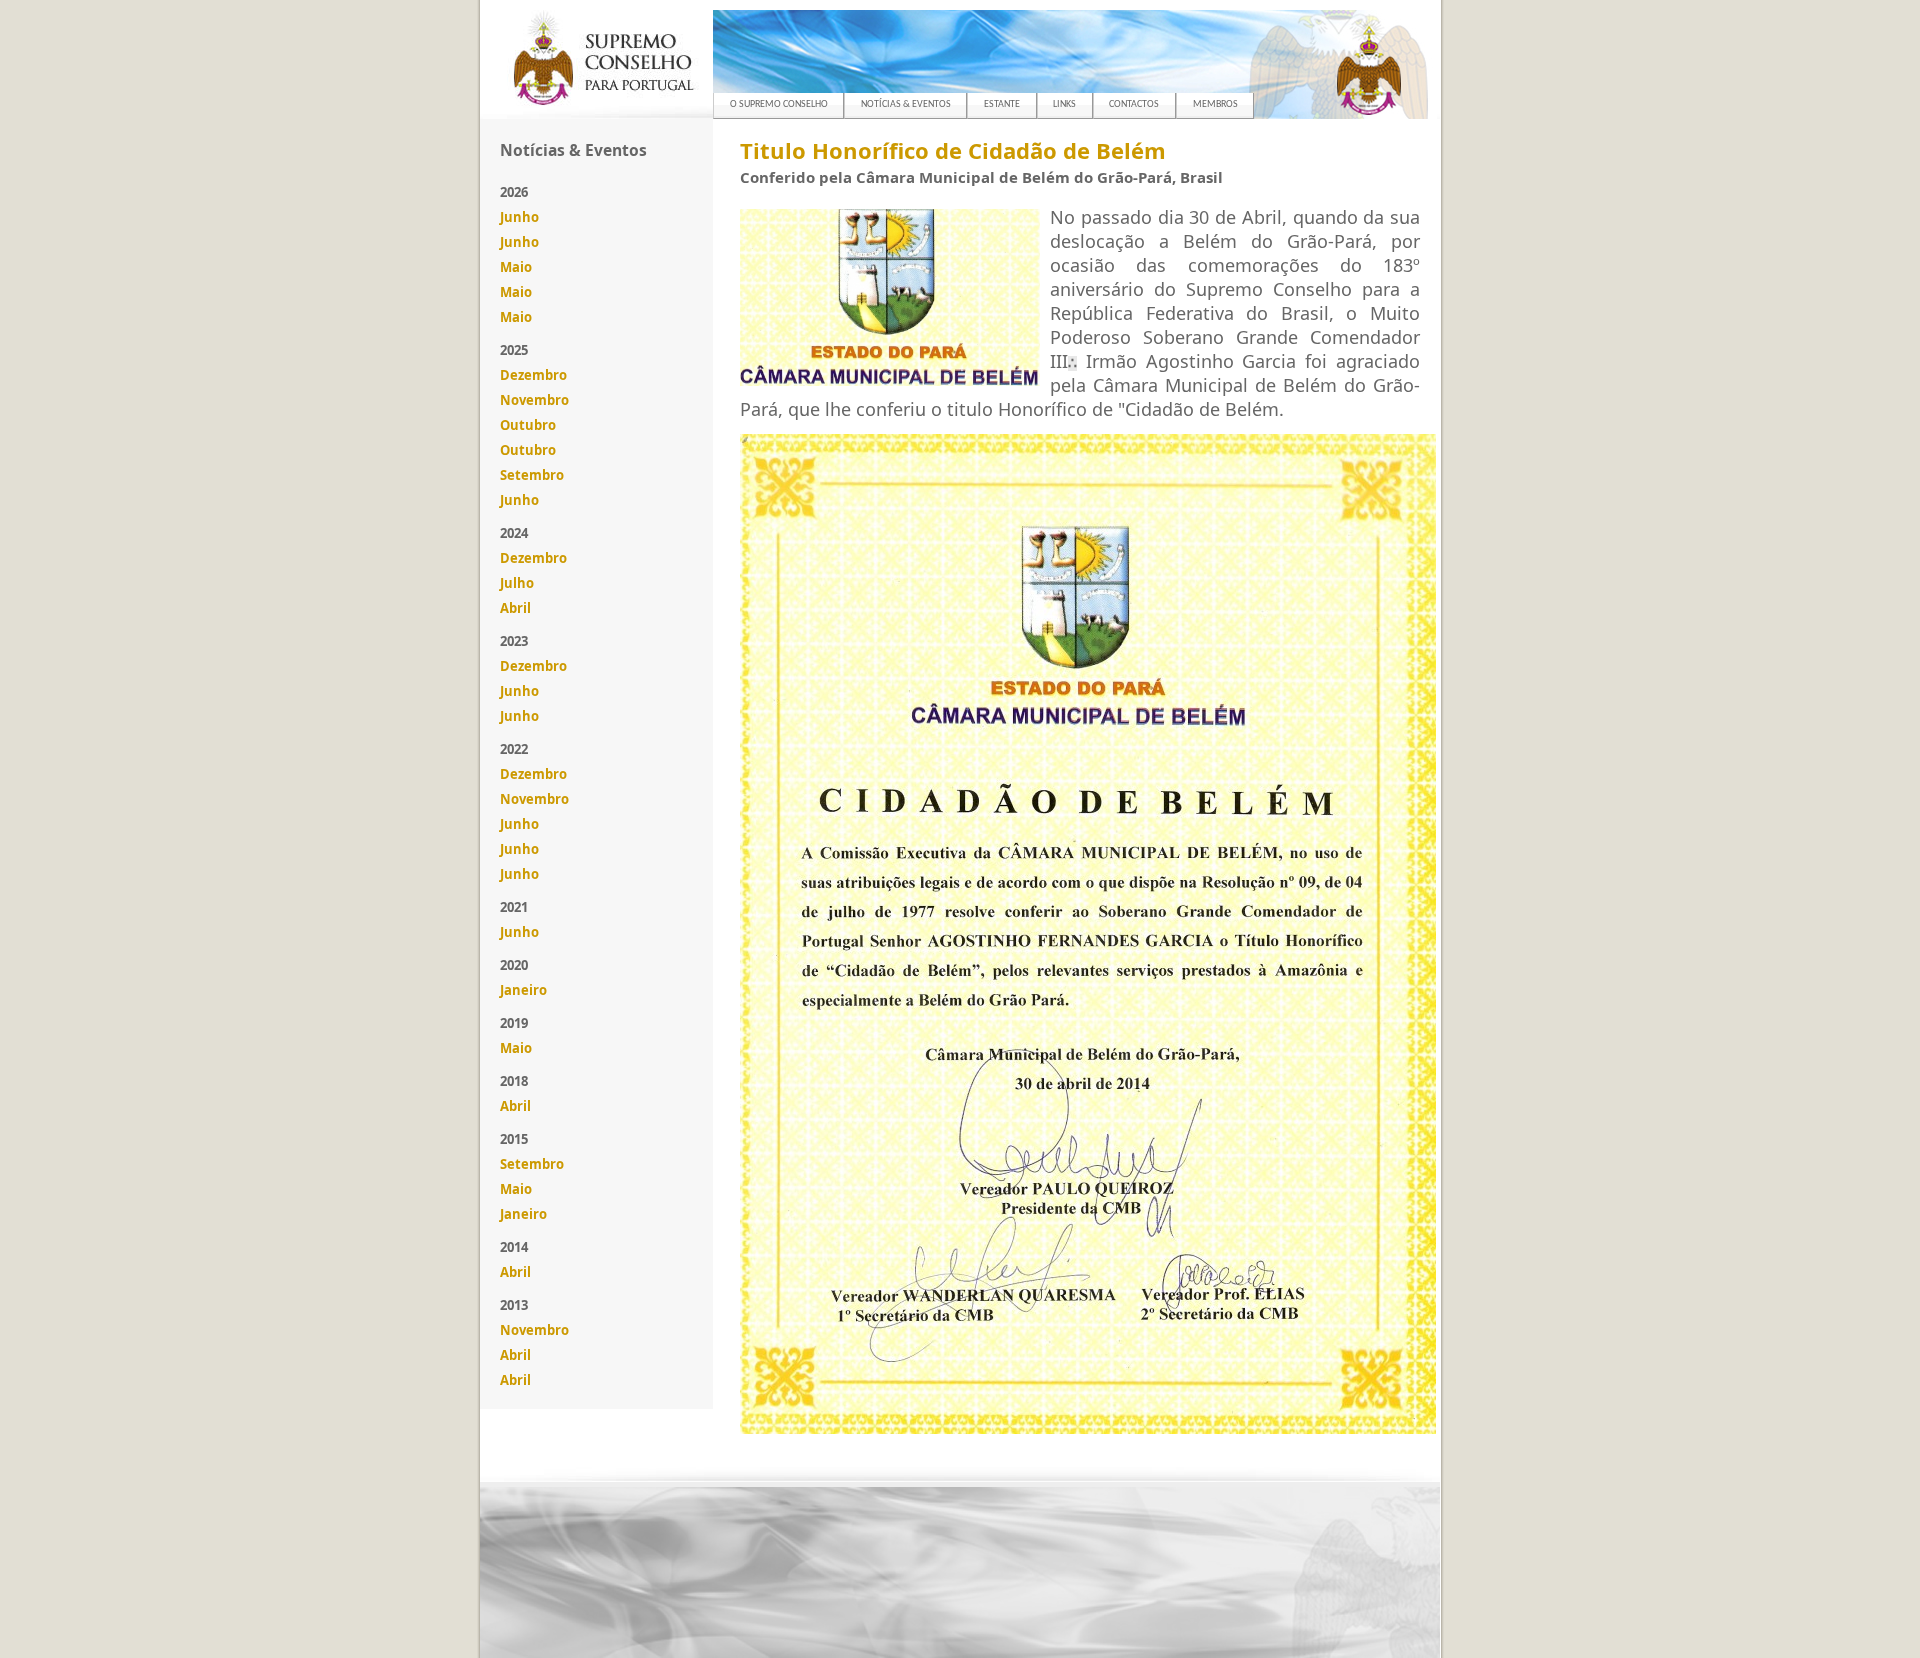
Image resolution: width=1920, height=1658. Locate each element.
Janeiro (523, 990)
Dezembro (533, 375)
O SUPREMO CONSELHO (779, 104)
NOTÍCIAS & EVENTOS (906, 104)
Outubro (528, 425)
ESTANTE (1002, 104)
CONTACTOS (1134, 104)
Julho (517, 583)
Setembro (532, 475)
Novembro (534, 400)
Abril (515, 608)
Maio (516, 267)
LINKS (1064, 104)
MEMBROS (1215, 104)
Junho (519, 217)
